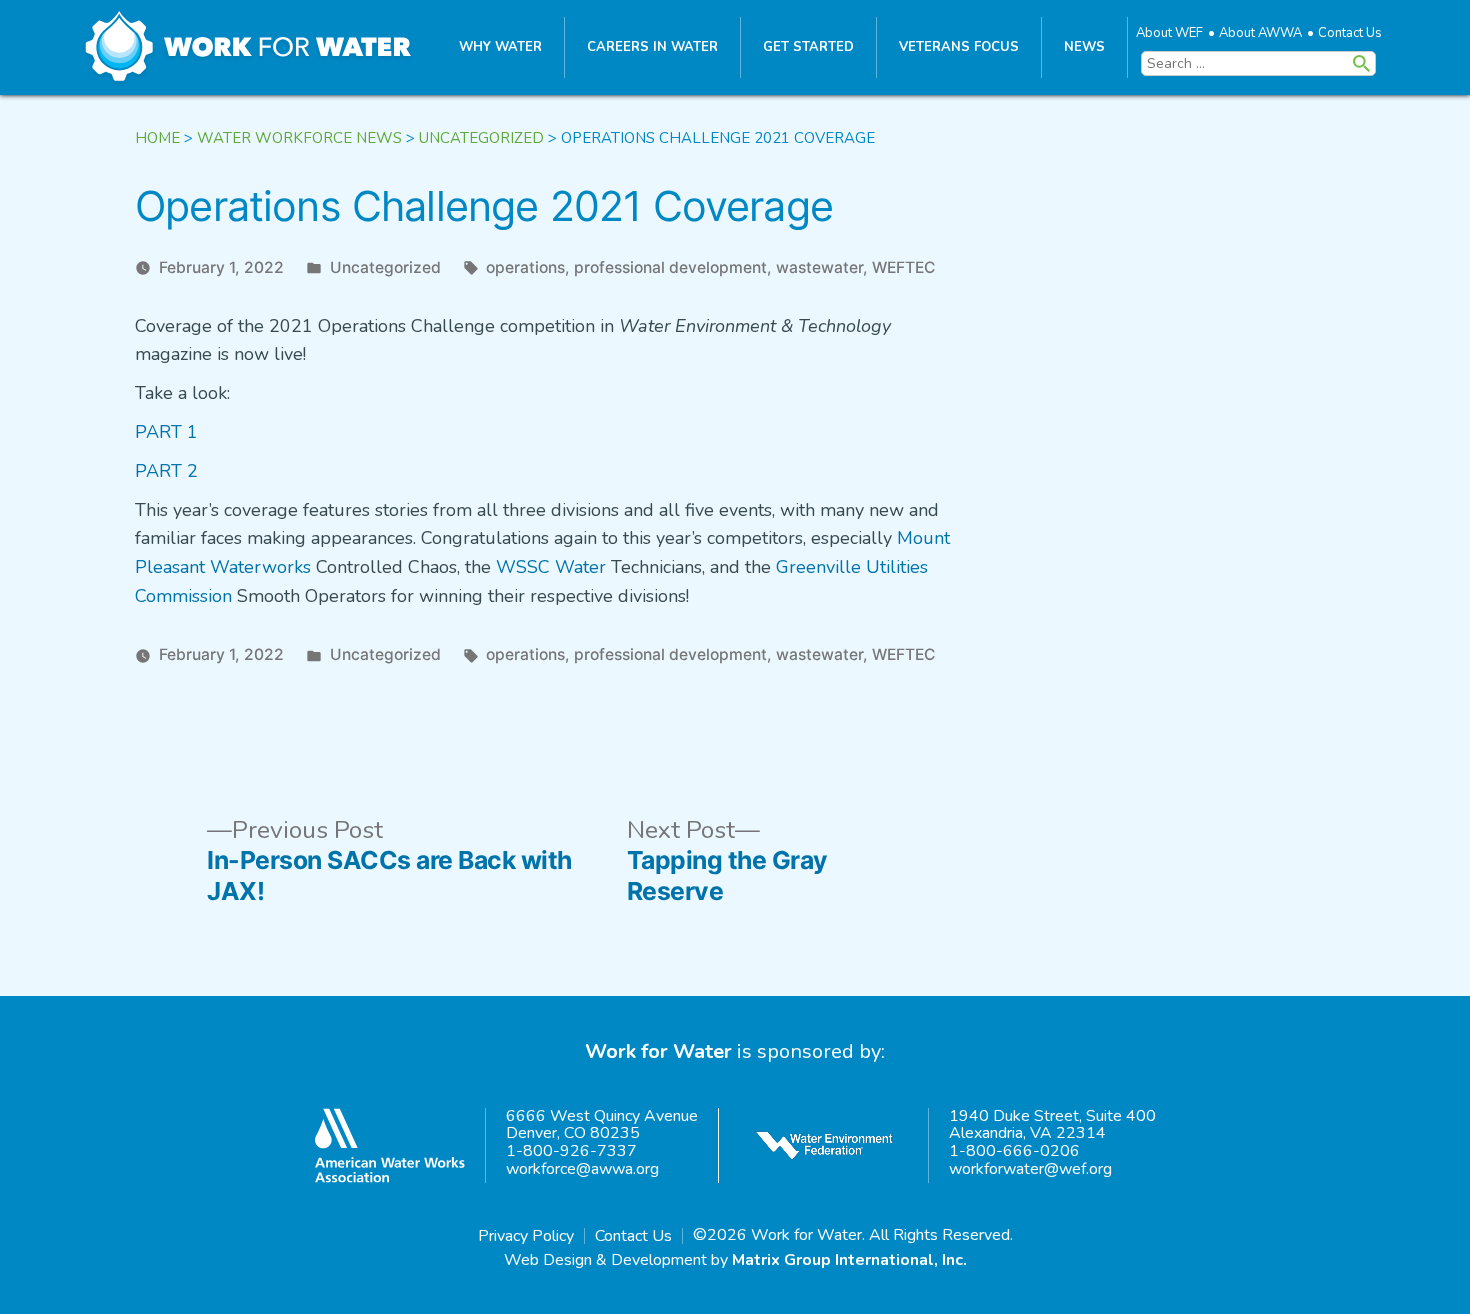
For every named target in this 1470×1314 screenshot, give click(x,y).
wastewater (819, 267)
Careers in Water (652, 47)
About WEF (1169, 33)
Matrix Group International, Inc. (849, 1260)
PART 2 (166, 471)
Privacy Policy (526, 1236)
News (1084, 47)
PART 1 (166, 432)
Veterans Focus (959, 47)
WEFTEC (903, 267)
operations (525, 267)
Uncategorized (385, 267)
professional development (670, 267)
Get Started (808, 47)
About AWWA (1260, 33)
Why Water (500, 47)
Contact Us (1350, 33)
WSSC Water (551, 567)
